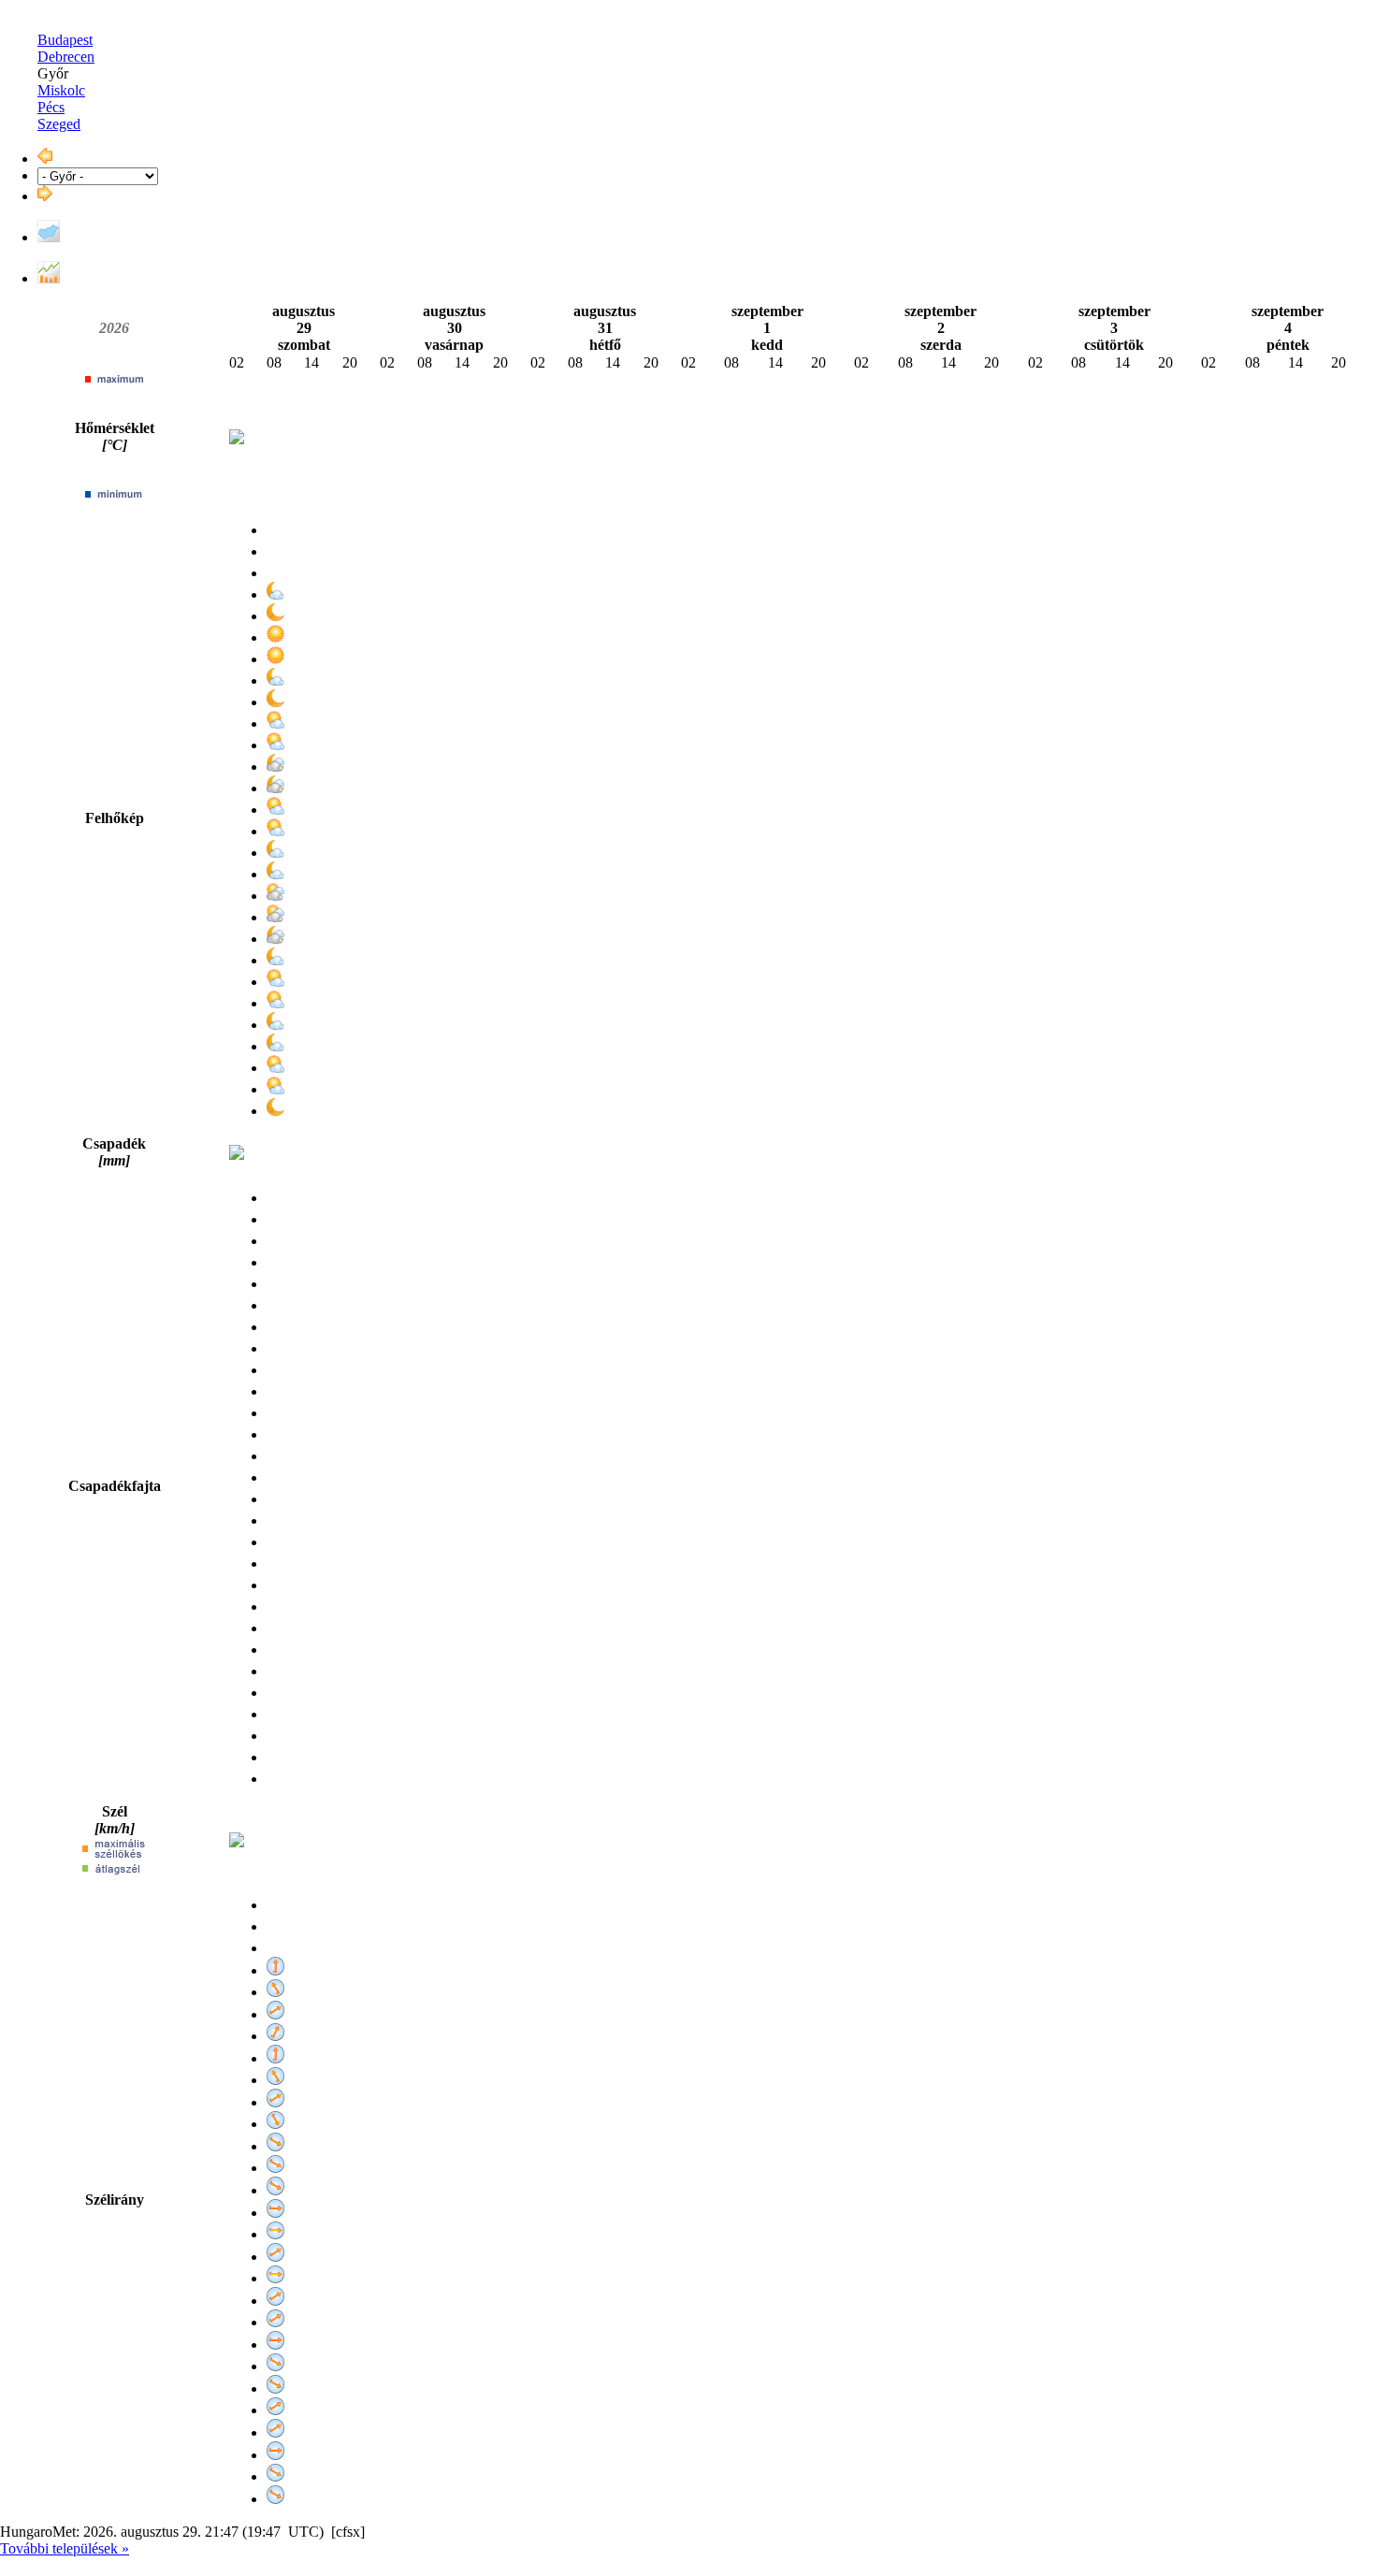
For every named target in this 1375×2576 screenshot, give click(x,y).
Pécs (51, 107)
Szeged (59, 124)
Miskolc (61, 90)
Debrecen (66, 57)
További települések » (65, 2548)
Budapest (65, 40)
